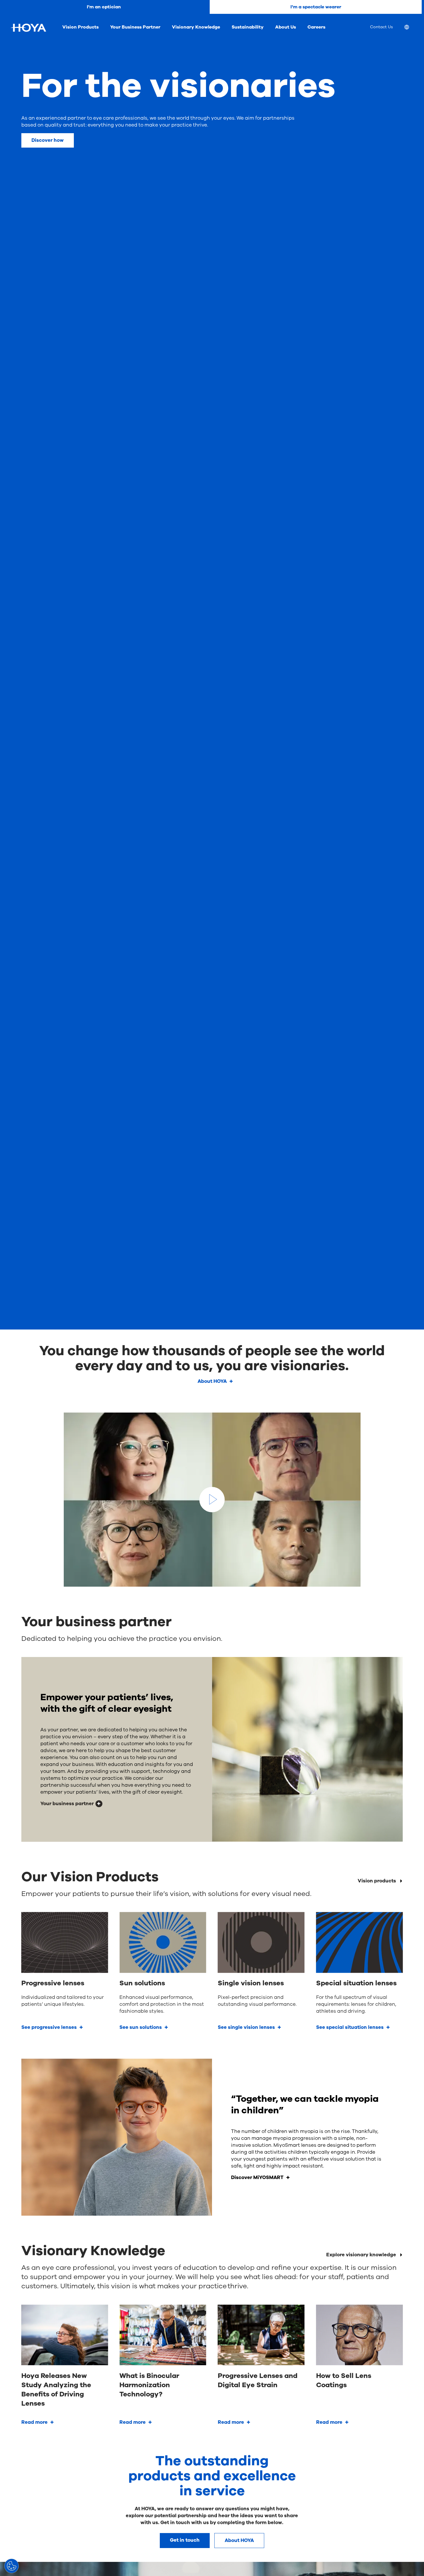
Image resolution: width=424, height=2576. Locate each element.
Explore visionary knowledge (361, 2255)
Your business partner (67, 1804)
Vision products (377, 1881)
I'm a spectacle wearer (316, 7)
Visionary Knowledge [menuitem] (196, 27)
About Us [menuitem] (286, 27)
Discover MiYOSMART (257, 2177)
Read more (34, 2422)
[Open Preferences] (12, 2566)
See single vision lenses (246, 2027)
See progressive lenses (49, 2027)
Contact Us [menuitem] (381, 27)
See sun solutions (141, 2027)
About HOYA (212, 1381)
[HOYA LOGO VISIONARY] (28, 28)
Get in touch (185, 2540)
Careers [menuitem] (316, 27)
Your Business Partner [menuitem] (135, 27)
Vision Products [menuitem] (80, 27)
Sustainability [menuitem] (248, 27)
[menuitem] (411, 28)
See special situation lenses (350, 2027)
